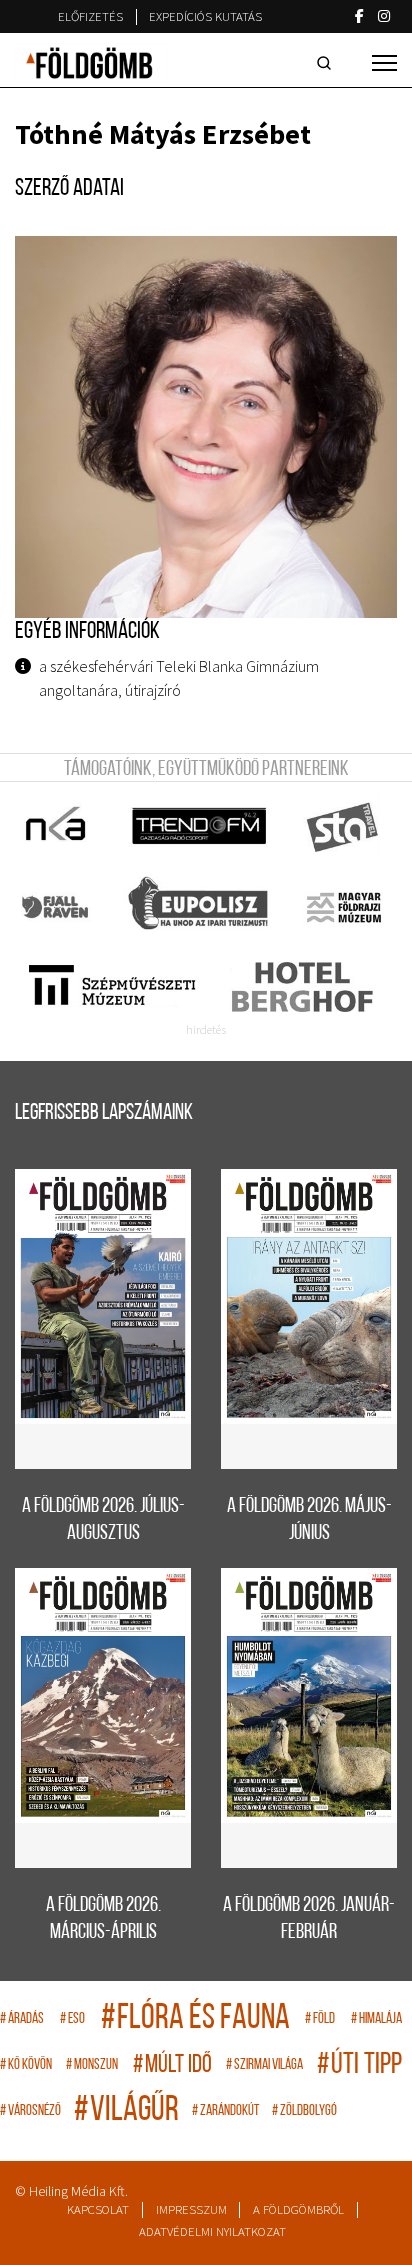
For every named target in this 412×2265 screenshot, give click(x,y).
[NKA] (56, 827)
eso (72, 2019)
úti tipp (359, 2065)
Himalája (376, 2019)
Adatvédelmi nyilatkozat (212, 2231)
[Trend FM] (200, 827)
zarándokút (225, 2111)
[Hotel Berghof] (301, 987)
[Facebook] (359, 16)
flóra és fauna (195, 2019)
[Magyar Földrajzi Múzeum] (343, 907)
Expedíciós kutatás (205, 16)
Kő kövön (26, 2065)
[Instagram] (384, 16)
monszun (92, 2065)
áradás (22, 2019)
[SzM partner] (111, 987)
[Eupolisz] (200, 907)
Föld (320, 2019)
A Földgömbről (298, 2209)
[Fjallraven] (56, 907)
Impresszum (191, 2209)
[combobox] (328, 63)
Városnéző (30, 2111)
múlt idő (172, 2065)
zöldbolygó (304, 2111)
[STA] (343, 827)
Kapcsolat (98, 2209)
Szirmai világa (264, 2065)
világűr (126, 2111)
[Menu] (384, 63)
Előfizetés (90, 16)
